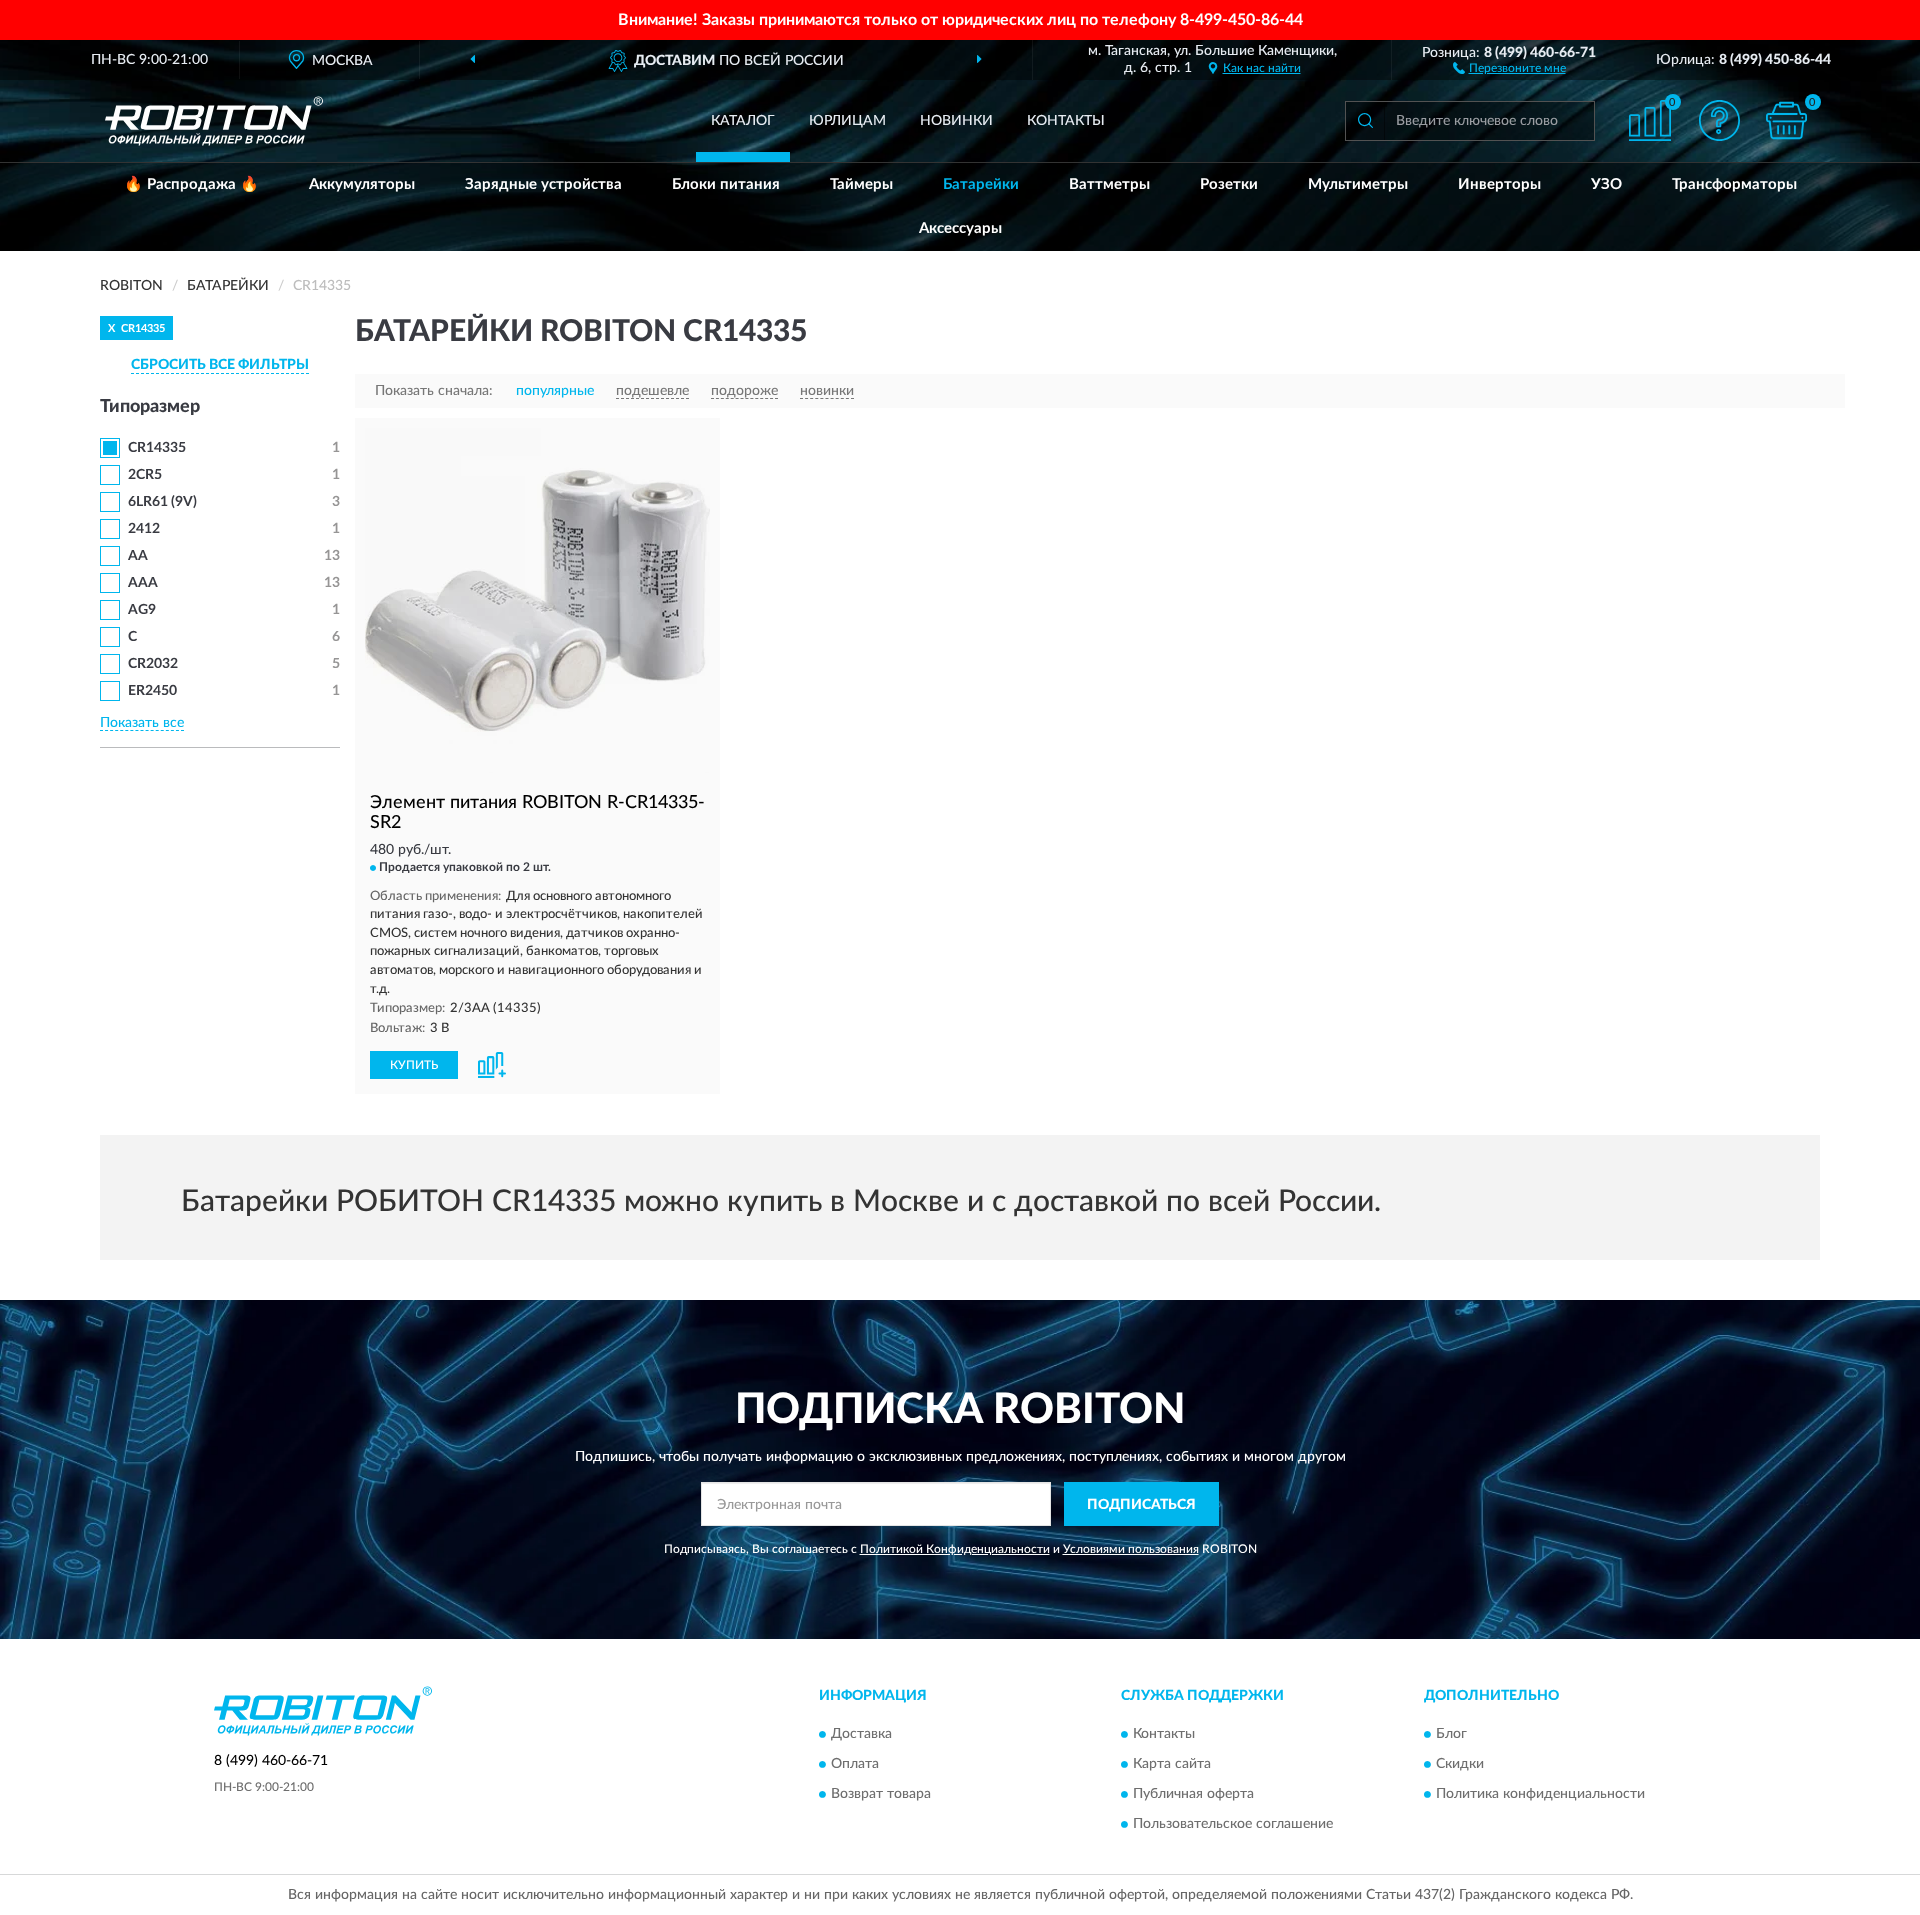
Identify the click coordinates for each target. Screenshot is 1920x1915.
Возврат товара (881, 1794)
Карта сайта (1172, 1764)
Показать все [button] (142, 723)
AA (138, 556)
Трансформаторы (1734, 184)
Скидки (1460, 1764)
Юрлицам (847, 121)
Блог (1451, 1734)
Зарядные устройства (543, 184)
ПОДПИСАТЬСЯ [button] (1141, 1505)
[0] (1787, 120)
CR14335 (157, 448)
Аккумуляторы (362, 184)
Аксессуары (960, 228)
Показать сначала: (434, 391)
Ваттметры (1109, 184)
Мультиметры (1358, 184)
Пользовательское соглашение (1233, 1824)
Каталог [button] (743, 121)
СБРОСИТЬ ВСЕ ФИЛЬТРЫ (220, 365)
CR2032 (153, 664)
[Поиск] (1365, 121)
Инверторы (1499, 184)
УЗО (1606, 184)
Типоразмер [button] (150, 407)
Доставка (861, 1734)
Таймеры (861, 184)
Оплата (855, 1764)
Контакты (1066, 121)
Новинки (956, 121)
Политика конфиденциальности (1540, 1794)
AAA (143, 583)
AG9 (142, 610)
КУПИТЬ (414, 1065)
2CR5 (145, 475)
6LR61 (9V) (162, 502)
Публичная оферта (1193, 1794)
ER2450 (152, 691)
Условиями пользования (1131, 1549)
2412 (144, 529)
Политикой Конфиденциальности (955, 1549)
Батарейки (981, 184)
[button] (1509, 67)
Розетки (1229, 184)
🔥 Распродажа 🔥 (191, 184)
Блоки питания (726, 184)
